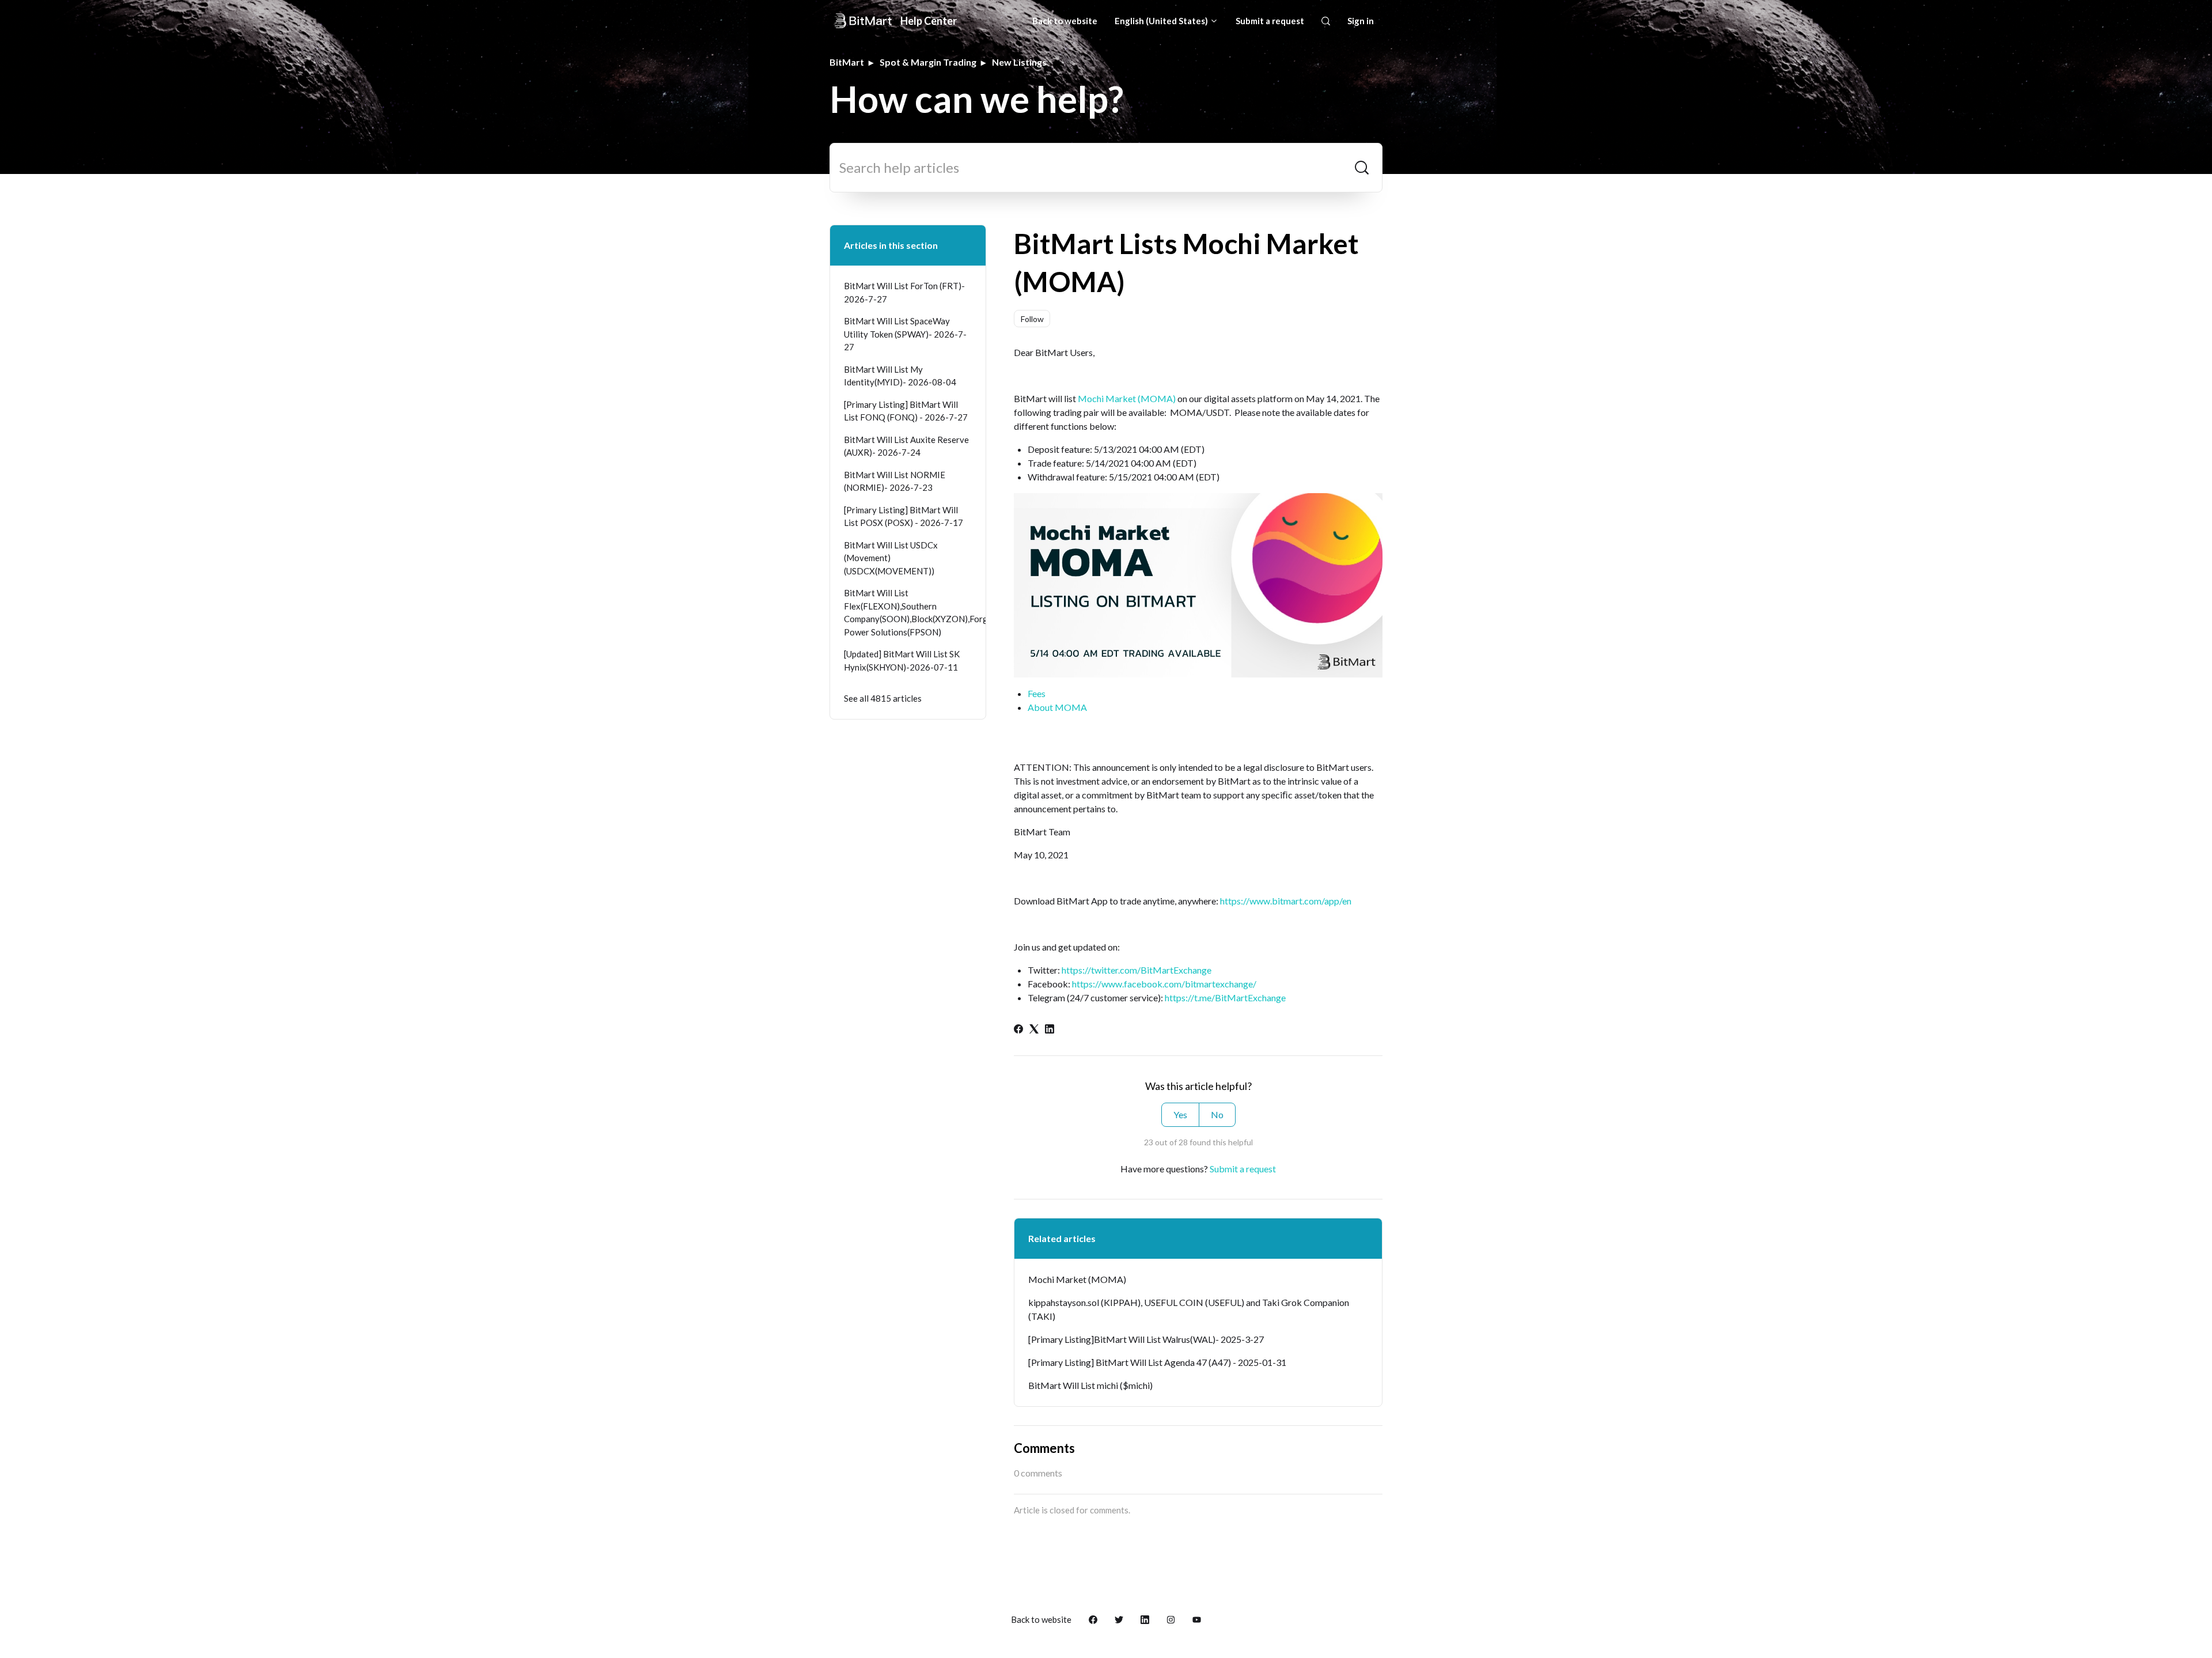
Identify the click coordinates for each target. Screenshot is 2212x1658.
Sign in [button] (1361, 21)
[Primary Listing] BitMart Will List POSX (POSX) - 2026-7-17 (904, 516)
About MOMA (1057, 707)
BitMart (847, 62)
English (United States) (1162, 21)
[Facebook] (1018, 1030)
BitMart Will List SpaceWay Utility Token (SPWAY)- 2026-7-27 (905, 334)
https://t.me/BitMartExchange (1225, 998)
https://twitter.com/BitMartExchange (1137, 970)
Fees (1037, 693)
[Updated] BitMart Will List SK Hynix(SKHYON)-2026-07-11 (902, 660)
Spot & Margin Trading (928, 62)
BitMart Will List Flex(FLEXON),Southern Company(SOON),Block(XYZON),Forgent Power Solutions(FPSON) (908, 612)
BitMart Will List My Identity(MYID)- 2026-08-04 (900, 376)
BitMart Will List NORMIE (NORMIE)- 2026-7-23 (895, 481)
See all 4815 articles (883, 698)
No (1217, 1114)
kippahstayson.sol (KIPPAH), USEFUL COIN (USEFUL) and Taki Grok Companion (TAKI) (1189, 1309)
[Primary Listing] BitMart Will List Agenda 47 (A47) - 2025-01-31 (1157, 1362)
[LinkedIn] (1050, 1030)
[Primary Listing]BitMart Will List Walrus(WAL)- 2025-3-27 (1146, 1339)
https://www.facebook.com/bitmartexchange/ (1164, 984)
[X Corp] (1034, 1030)
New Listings (1019, 62)
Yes (1180, 1114)
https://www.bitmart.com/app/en (1286, 901)
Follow (1032, 319)
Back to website (1065, 21)
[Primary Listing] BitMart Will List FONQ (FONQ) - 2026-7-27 (906, 411)
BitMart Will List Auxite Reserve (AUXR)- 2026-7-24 (906, 446)
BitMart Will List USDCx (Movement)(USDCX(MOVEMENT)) (891, 558)
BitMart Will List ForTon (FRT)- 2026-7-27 (904, 292)
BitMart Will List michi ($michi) (1090, 1385)
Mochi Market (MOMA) (1127, 398)
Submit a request (1270, 21)
